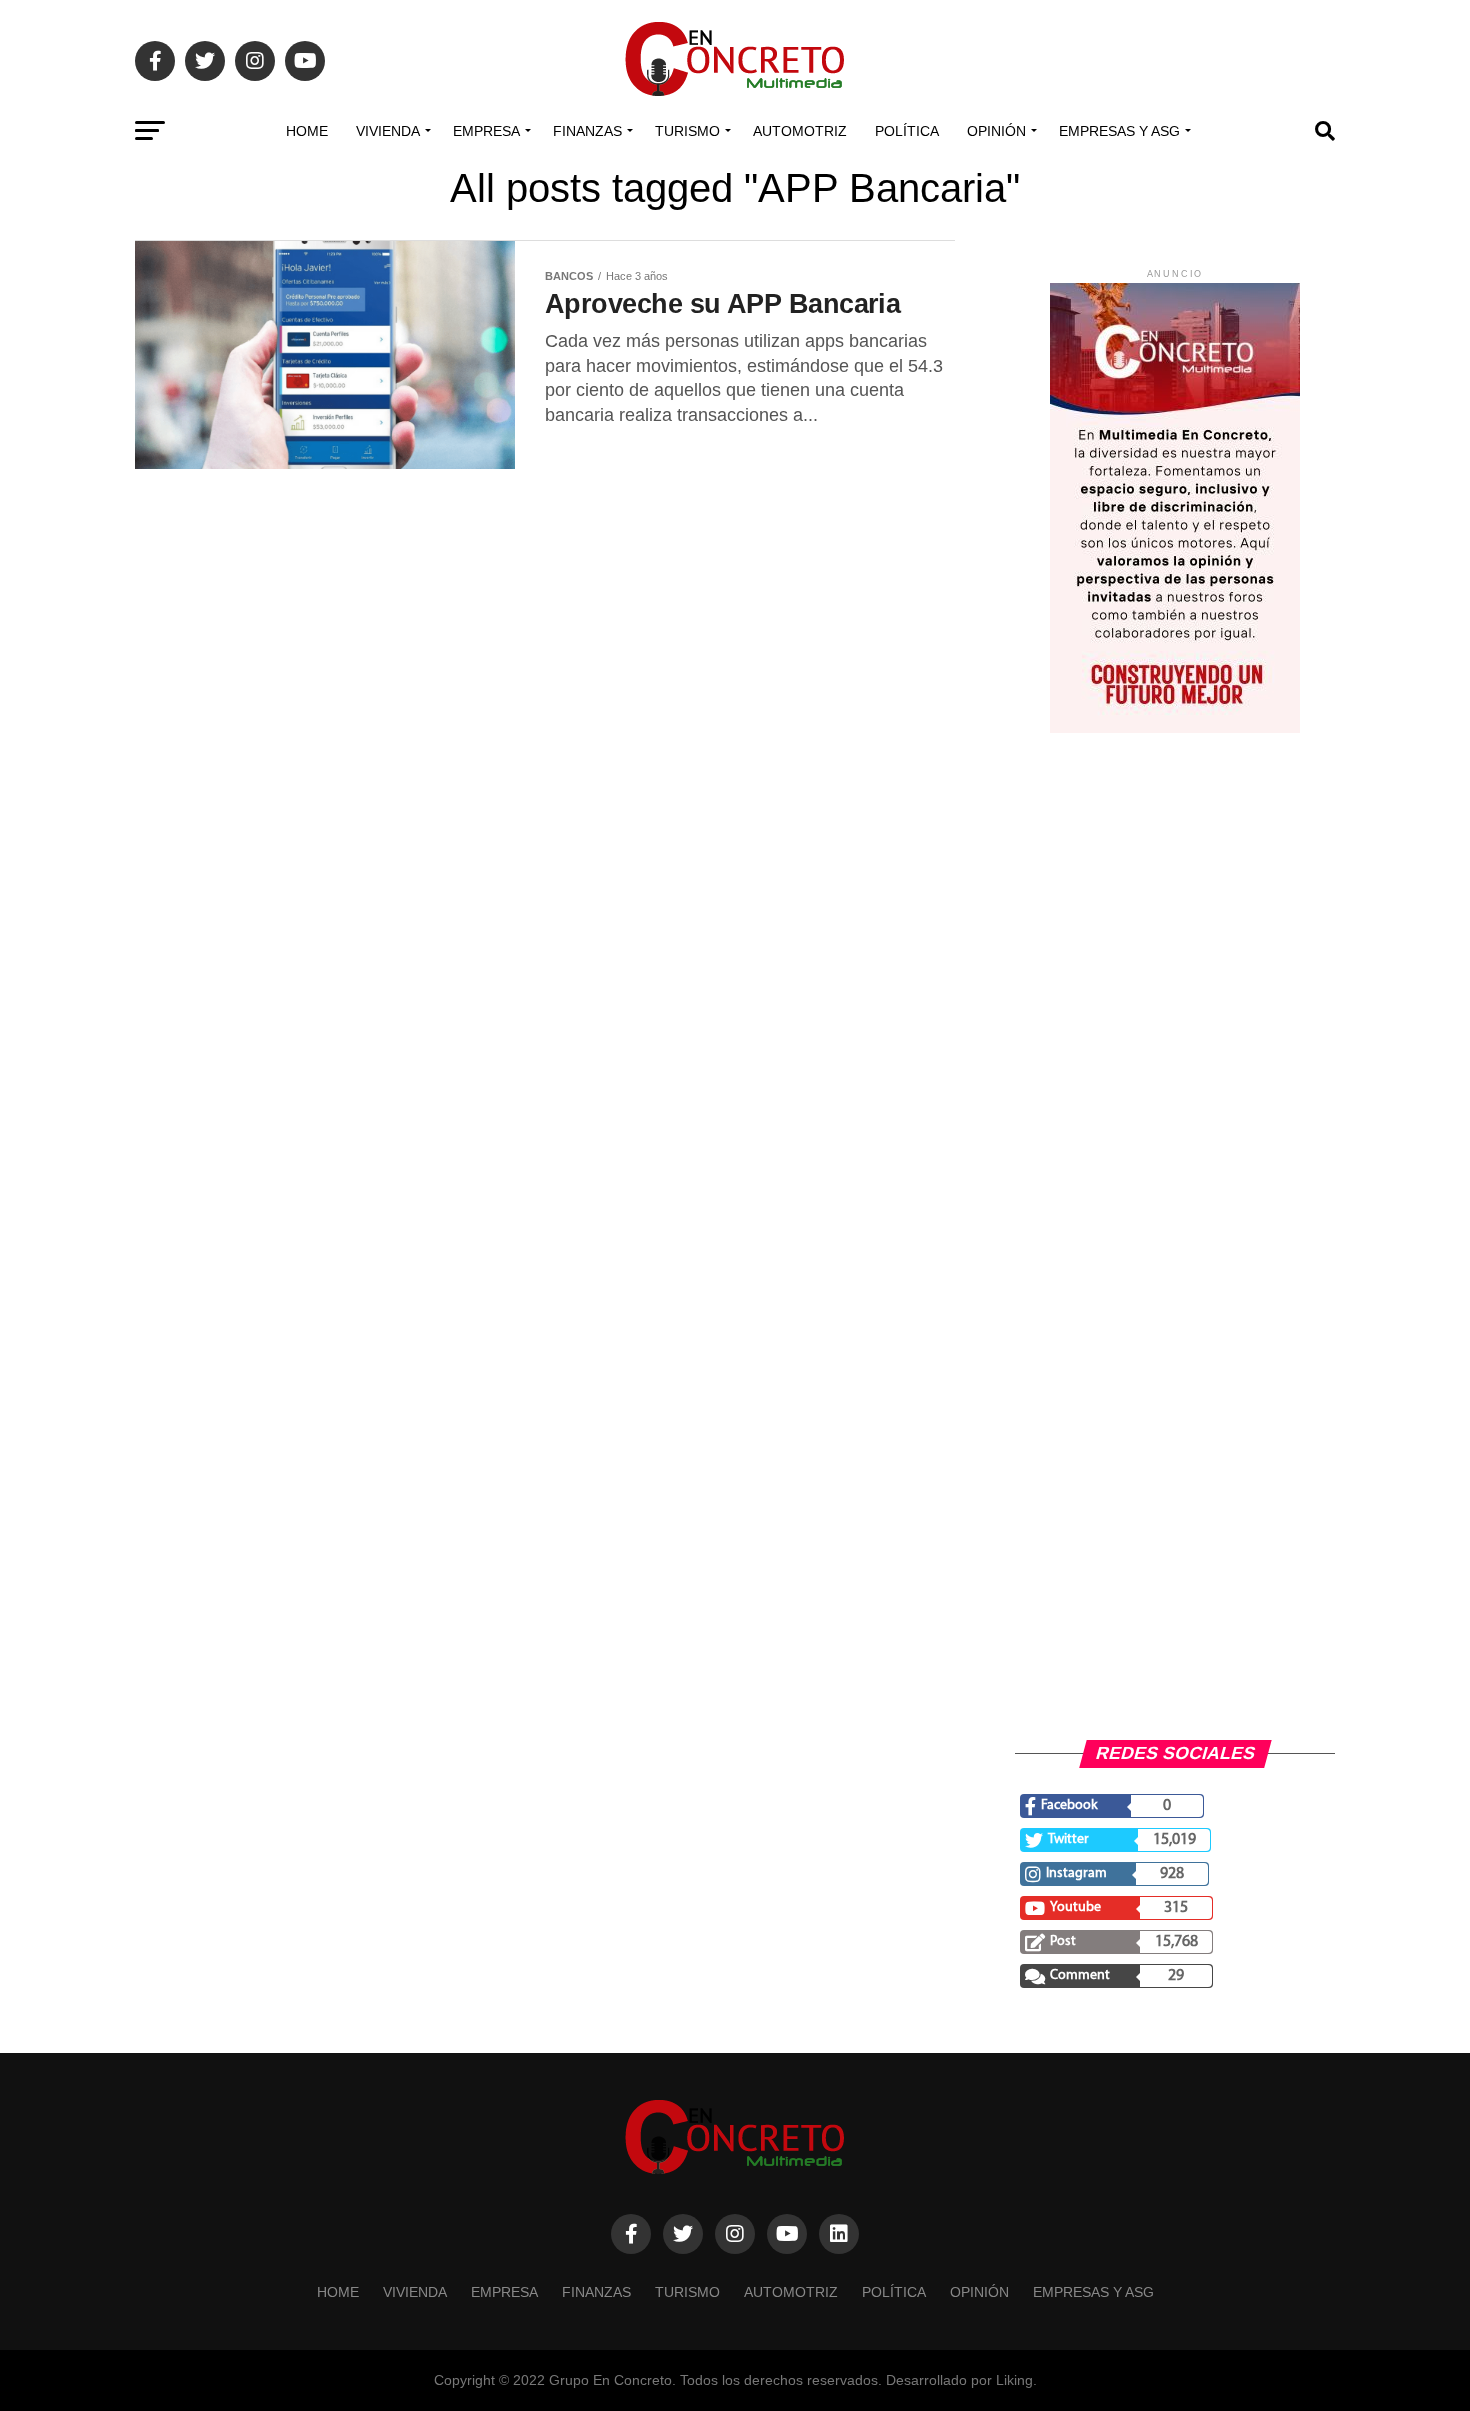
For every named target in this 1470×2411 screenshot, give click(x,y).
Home (307, 131)
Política (907, 131)
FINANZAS (587, 131)
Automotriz (800, 131)
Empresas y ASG (1119, 131)
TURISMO (687, 131)
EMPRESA (486, 131)
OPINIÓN (996, 131)
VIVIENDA (388, 131)
